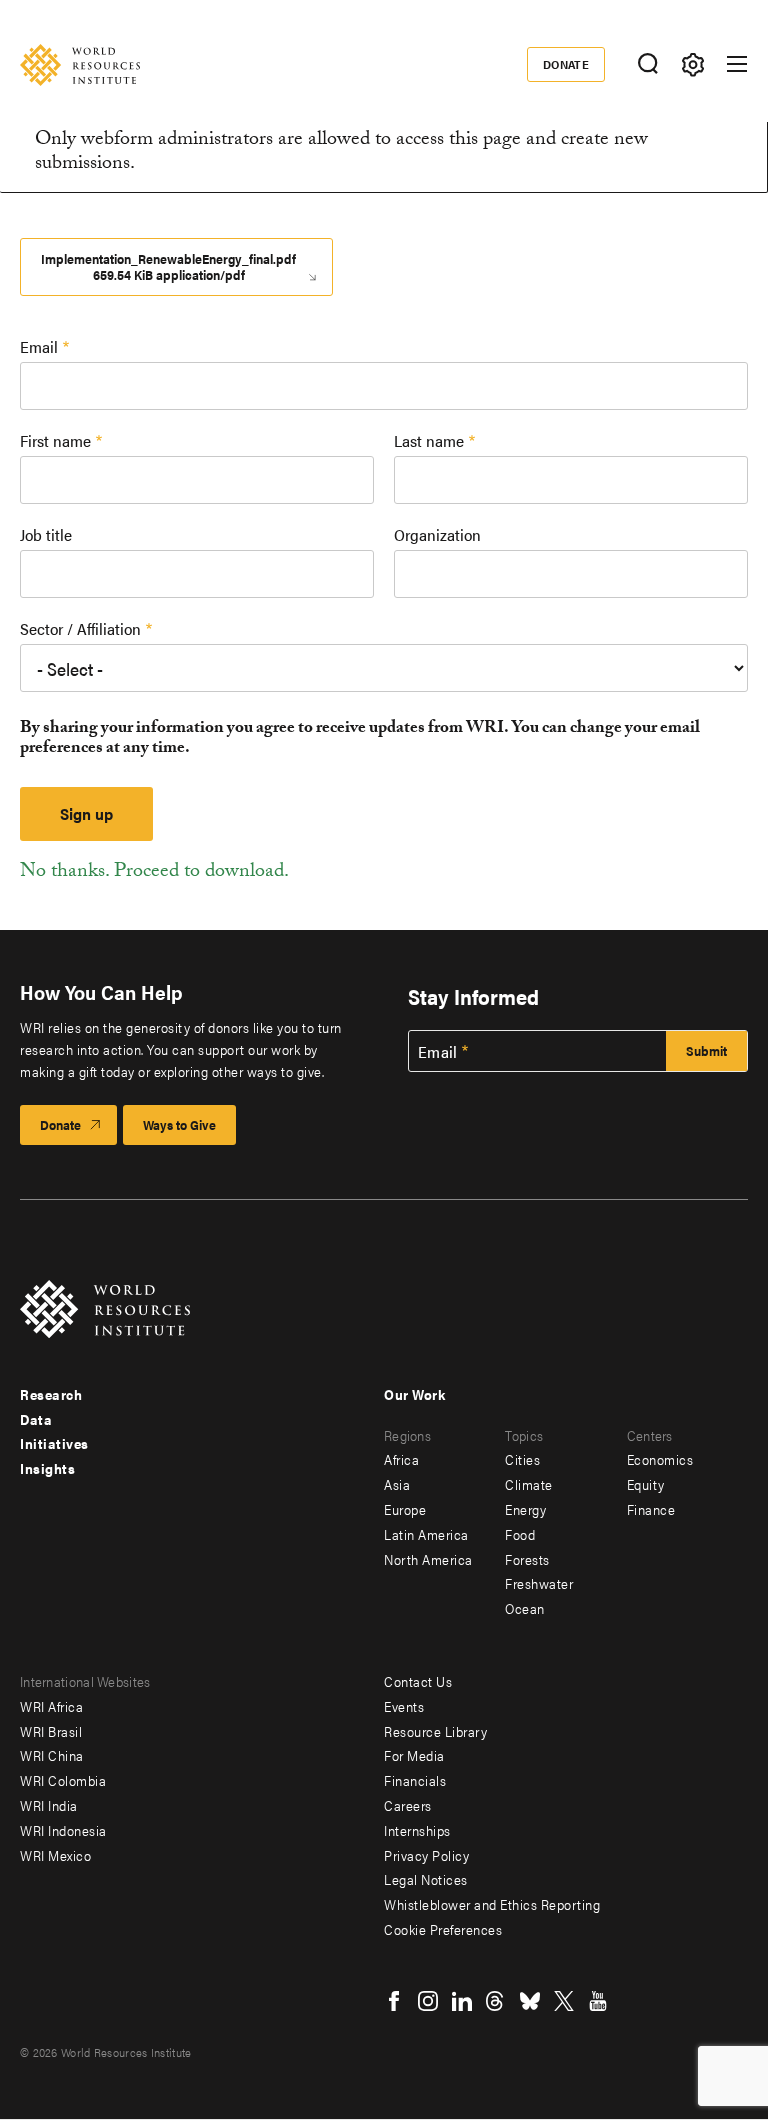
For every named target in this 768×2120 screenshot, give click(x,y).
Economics (660, 1459)
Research (51, 1394)
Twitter (564, 2001)
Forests (527, 1559)
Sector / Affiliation (80, 628)
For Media (414, 1755)
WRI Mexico (55, 1855)
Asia (397, 1484)
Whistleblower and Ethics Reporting (492, 1904)
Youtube (598, 2001)
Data (36, 1419)
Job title (46, 534)
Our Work (414, 1394)
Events (404, 1706)
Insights (47, 1468)
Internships (417, 1830)
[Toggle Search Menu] (647, 64)
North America (428, 1559)
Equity (646, 1484)
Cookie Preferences (443, 1929)
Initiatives (54, 1443)
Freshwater (539, 1583)
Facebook (394, 2001)
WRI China (52, 1755)
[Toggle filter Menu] (692, 64)
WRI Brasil (51, 1731)
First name (55, 440)
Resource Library (435, 1731)
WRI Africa (51, 1706)
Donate (566, 64)
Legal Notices (426, 1879)
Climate (529, 1484)
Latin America (426, 1534)
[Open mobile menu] (737, 64)
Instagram (428, 2001)
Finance (651, 1509)
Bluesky (530, 2001)
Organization (437, 534)
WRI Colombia (63, 1780)
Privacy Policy (426, 1855)
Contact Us (418, 1681)
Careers (408, 1805)
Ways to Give (179, 1124)
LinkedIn (462, 2001)
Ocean (525, 1608)
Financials (415, 1780)
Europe (405, 1509)
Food (520, 1534)
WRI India (49, 1805)
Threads (496, 2001)
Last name (429, 440)
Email (39, 346)
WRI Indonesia (63, 1830)
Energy (525, 1509)
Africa (401, 1459)
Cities (522, 1459)
